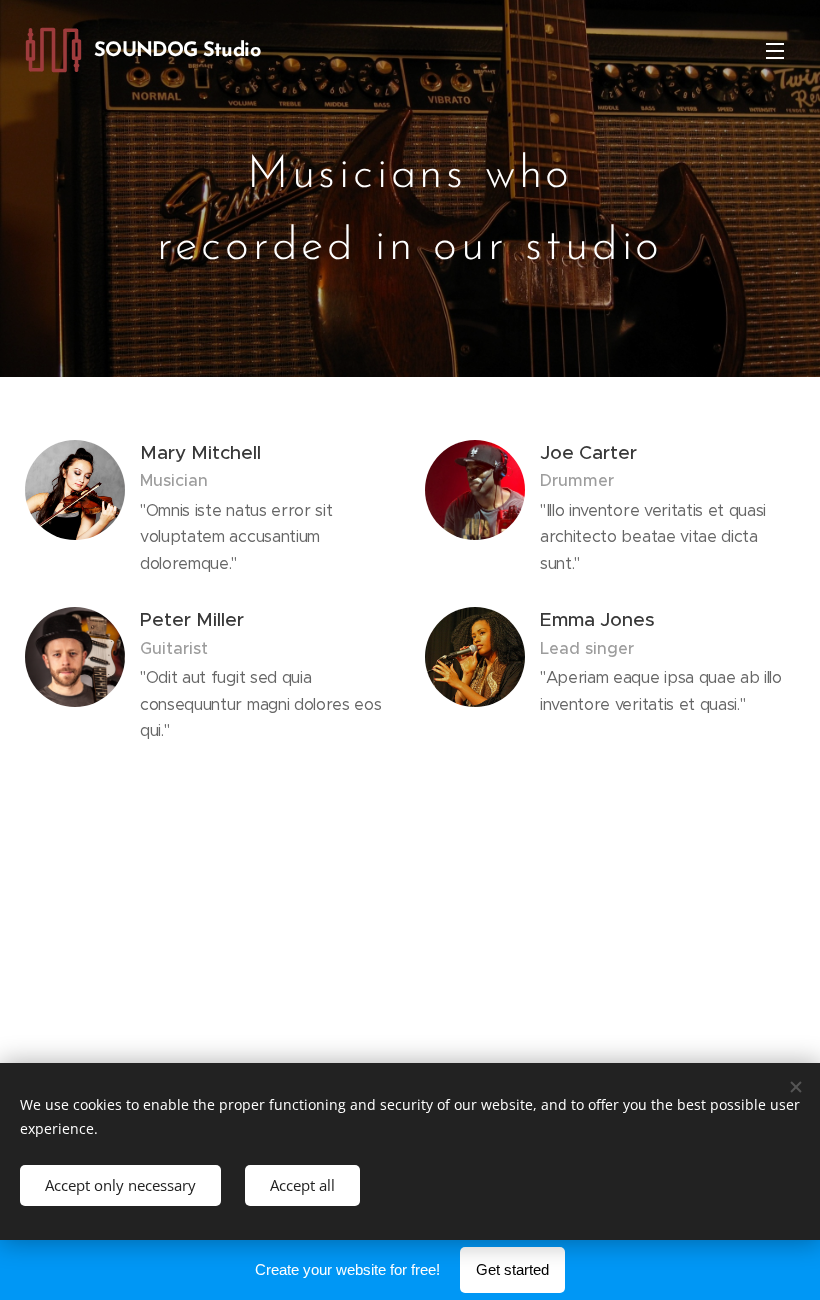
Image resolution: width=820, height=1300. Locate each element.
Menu (775, 50)
